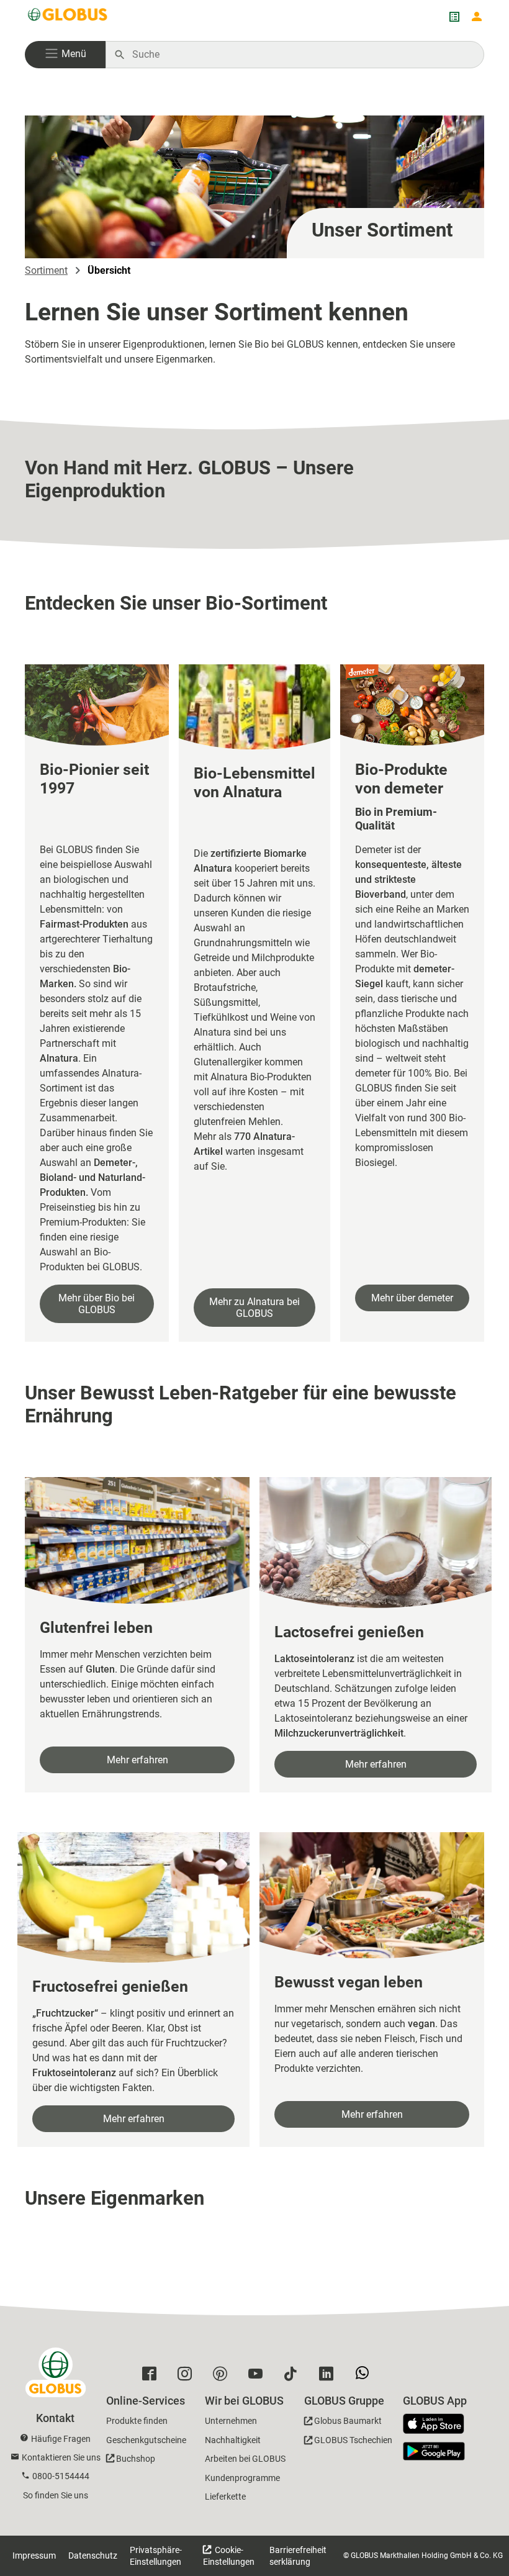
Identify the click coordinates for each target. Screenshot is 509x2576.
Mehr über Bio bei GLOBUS (97, 1304)
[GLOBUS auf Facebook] (152, 2377)
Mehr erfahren (137, 1760)
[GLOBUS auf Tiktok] (294, 2377)
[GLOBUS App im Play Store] (434, 2451)
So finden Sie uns (56, 2495)
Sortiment (46, 270)
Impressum (34, 2556)
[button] (65, 55)
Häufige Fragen (61, 2439)
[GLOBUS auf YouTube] (259, 2377)
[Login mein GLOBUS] (477, 17)
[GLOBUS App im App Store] (438, 2425)
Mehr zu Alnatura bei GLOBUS (254, 1308)
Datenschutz (93, 2556)
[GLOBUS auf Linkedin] (329, 2377)
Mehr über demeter (412, 1298)
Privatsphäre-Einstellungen (156, 2556)
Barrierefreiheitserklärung (298, 2556)
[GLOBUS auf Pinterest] (223, 2377)
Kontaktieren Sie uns (61, 2457)
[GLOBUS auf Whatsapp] (365, 2377)
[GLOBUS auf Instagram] (188, 2377)
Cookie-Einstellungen (229, 2556)
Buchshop (136, 2459)
